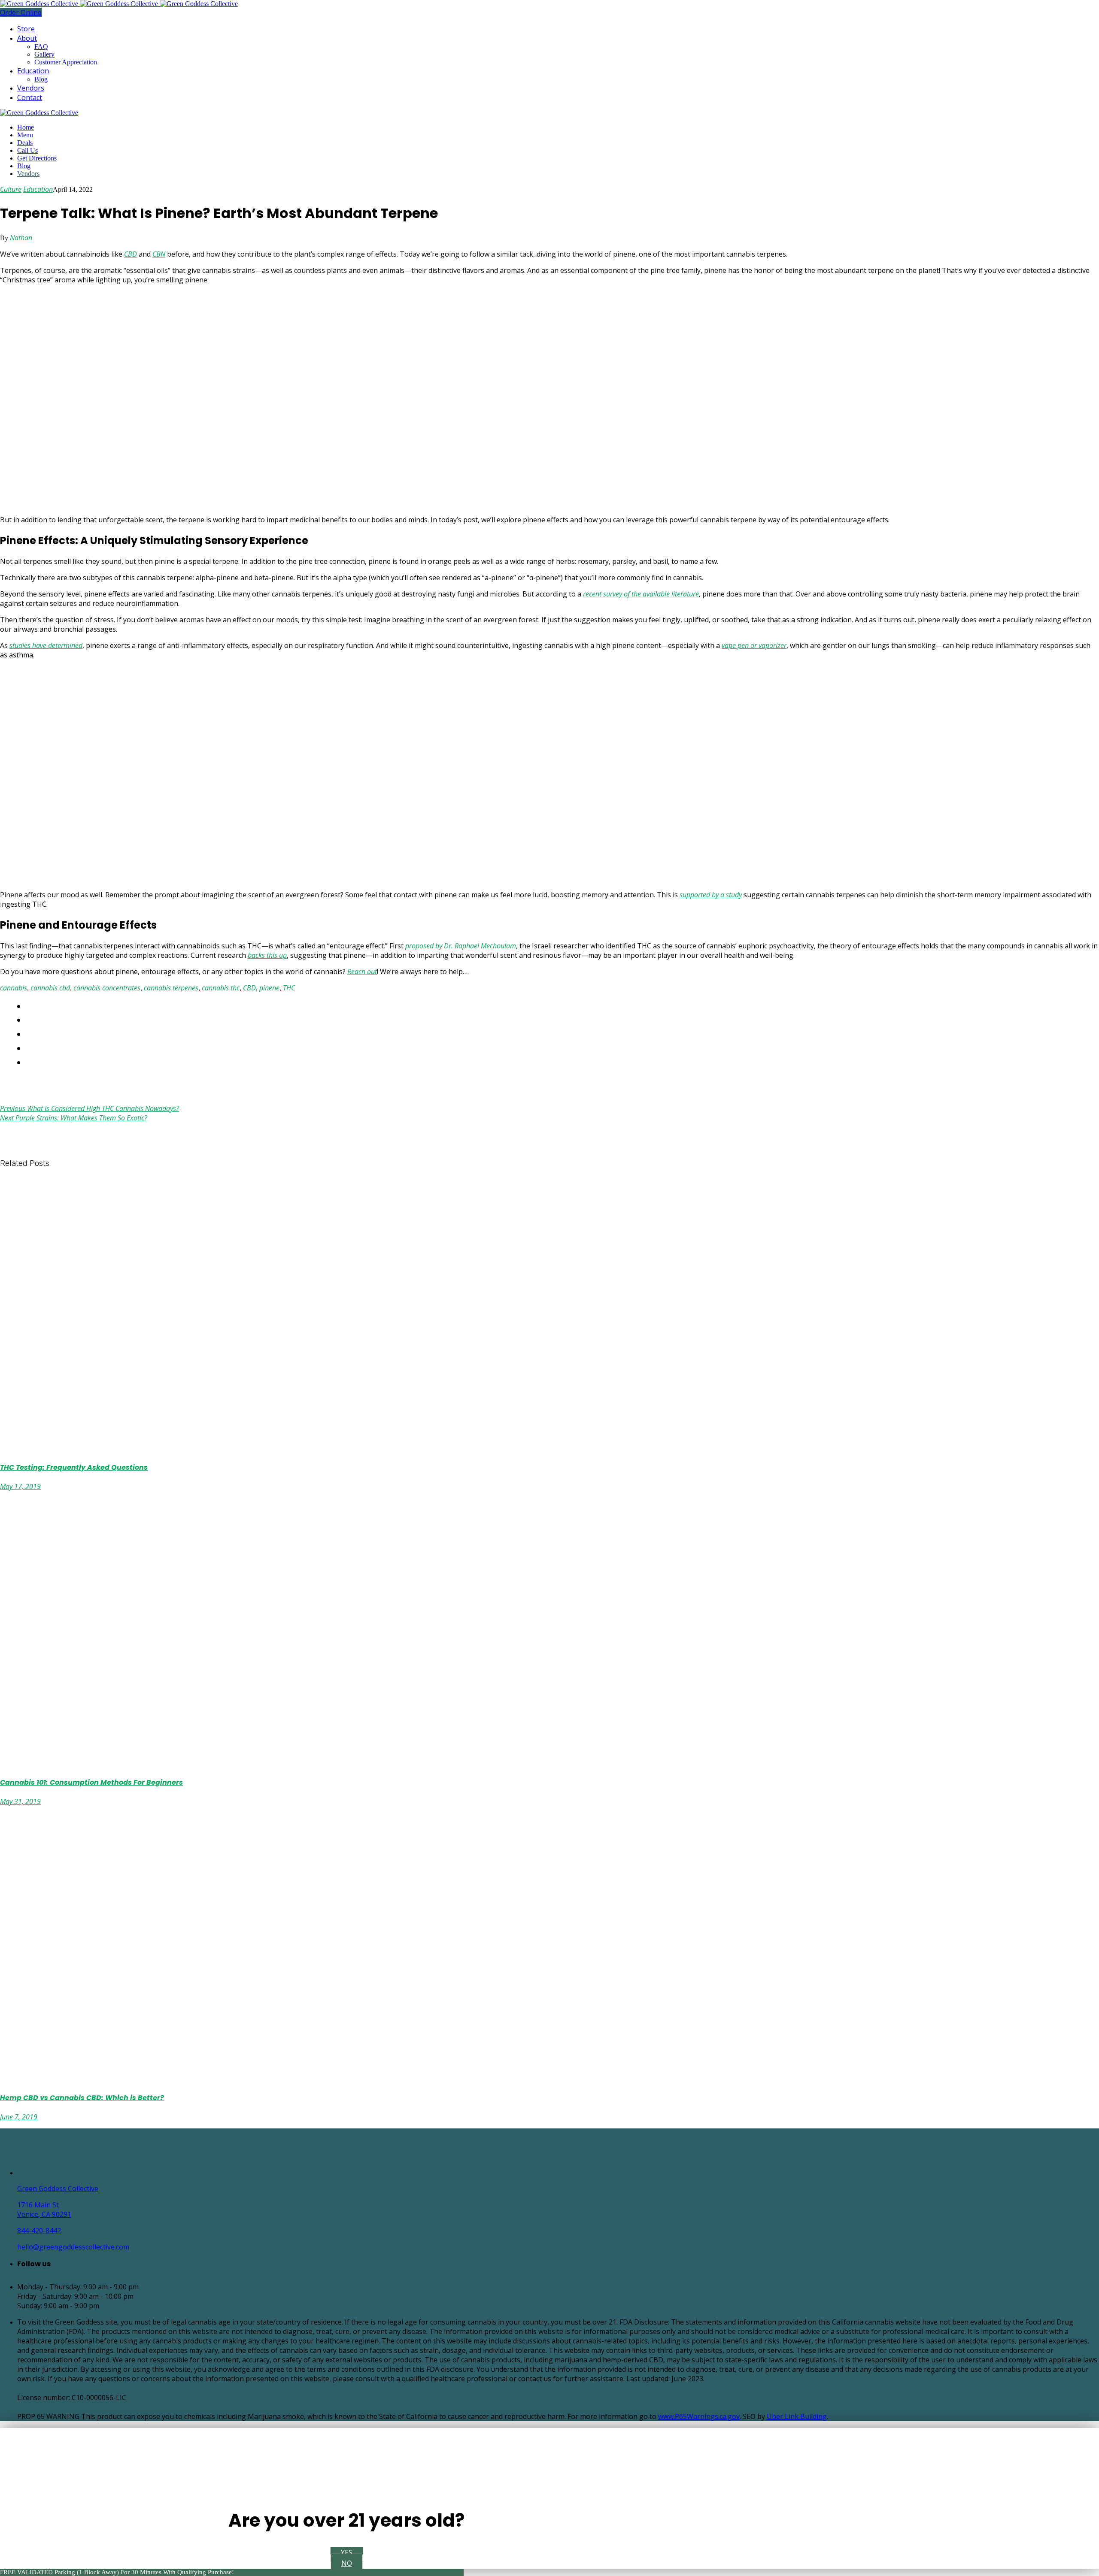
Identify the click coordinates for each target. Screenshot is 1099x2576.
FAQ (41, 47)
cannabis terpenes (171, 988)
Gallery (44, 54)
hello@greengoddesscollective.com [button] (73, 2247)
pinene (269, 988)
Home (26, 127)
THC (289, 988)
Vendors (31, 88)
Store (26, 29)
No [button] (347, 2563)
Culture (11, 189)
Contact (30, 97)
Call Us (27, 150)
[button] (148, 2173)
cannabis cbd (50, 988)
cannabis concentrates (107, 988)
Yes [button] (347, 2552)
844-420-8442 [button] (39, 2231)
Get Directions (37, 158)
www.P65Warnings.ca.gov (699, 2416)
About (27, 38)
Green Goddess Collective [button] (58, 2189)
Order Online (21, 12)
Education (33, 71)
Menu (25, 135)
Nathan (21, 238)
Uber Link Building (797, 2416)
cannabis (14, 988)
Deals (25, 143)
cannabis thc (221, 988)
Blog (41, 79)
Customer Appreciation (66, 62)
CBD (249, 988)
